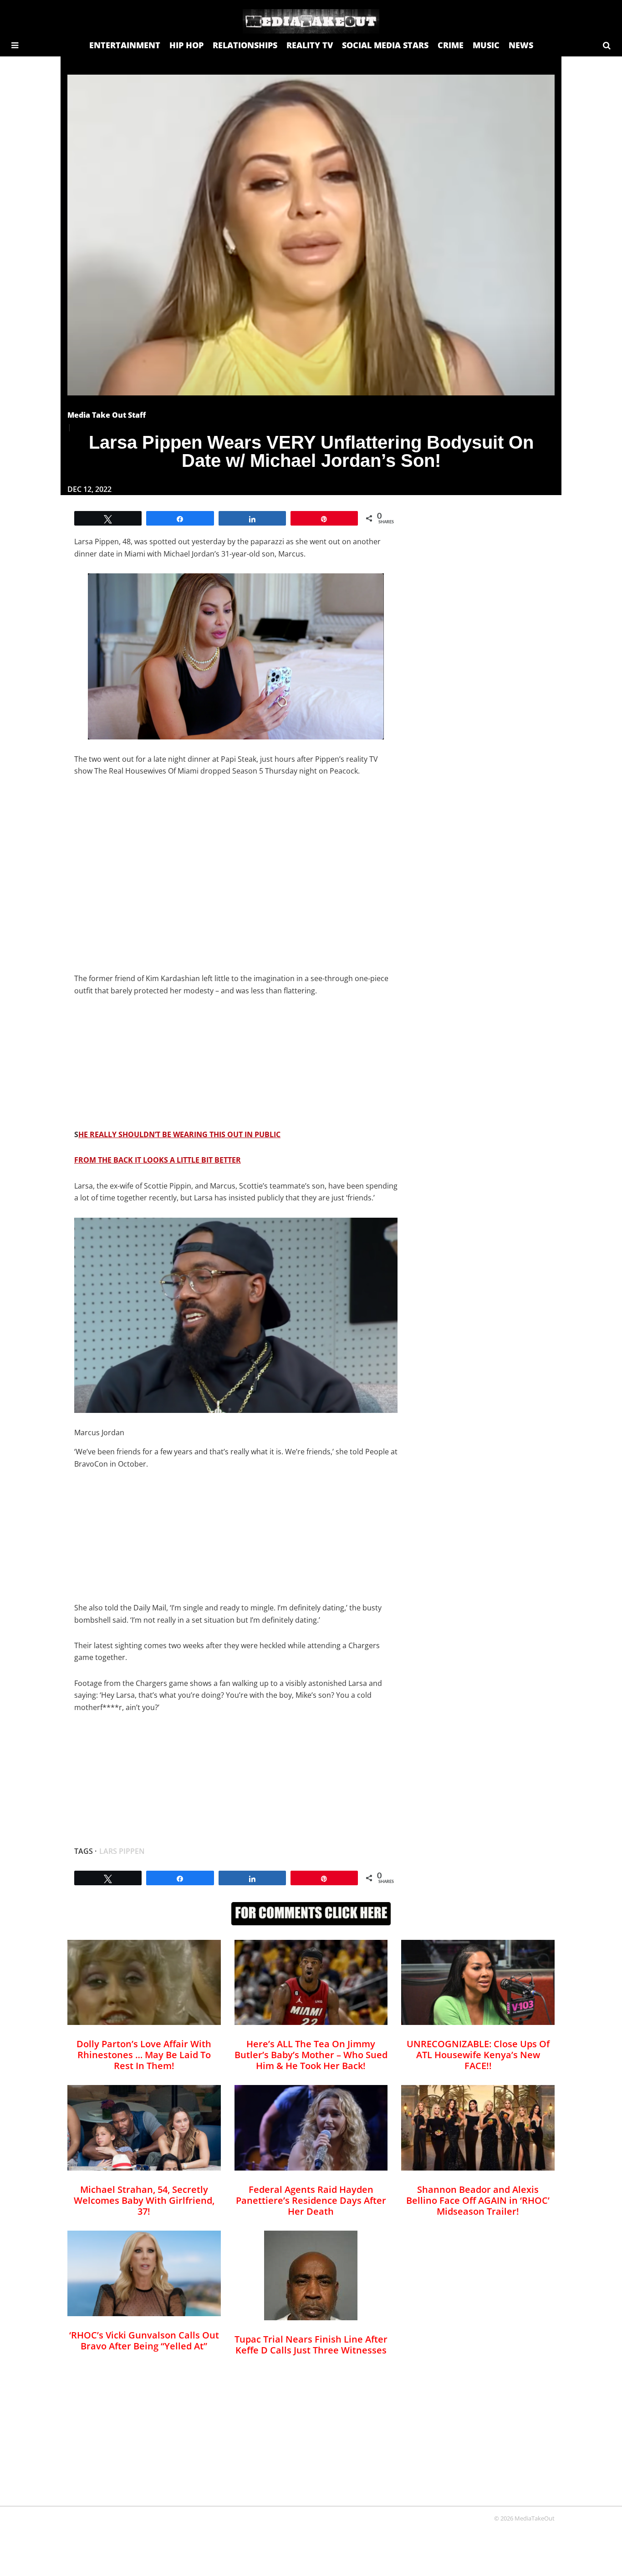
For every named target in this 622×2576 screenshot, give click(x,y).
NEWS (521, 45)
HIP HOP (186, 45)
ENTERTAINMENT (125, 45)
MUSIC (486, 45)
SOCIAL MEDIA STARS (385, 45)
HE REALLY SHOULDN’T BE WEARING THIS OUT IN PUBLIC (179, 1134)
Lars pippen (122, 1851)
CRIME (451, 45)
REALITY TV (310, 45)
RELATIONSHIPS (245, 45)
